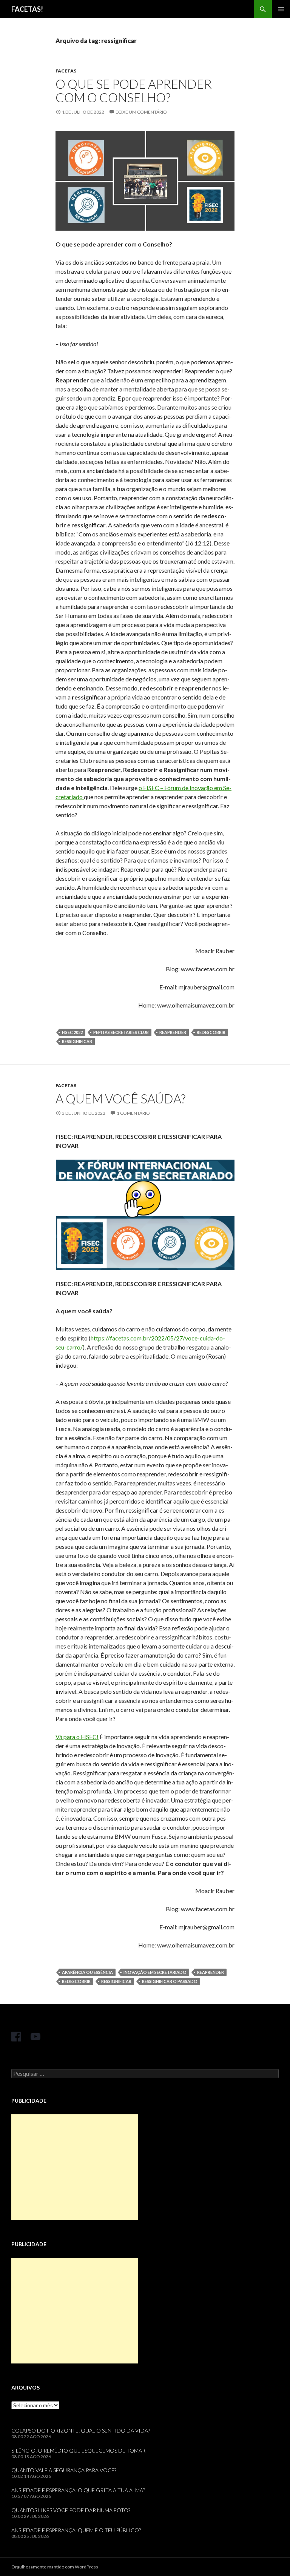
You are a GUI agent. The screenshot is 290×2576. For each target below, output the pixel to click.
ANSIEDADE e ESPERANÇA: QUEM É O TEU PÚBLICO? (76, 2530)
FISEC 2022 (72, 1032)
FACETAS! (27, 9)
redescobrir (211, 1032)
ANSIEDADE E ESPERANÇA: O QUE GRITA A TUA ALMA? (78, 2490)
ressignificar (77, 1041)
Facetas (66, 71)
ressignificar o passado (170, 1981)
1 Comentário (133, 1113)
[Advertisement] (75, 2167)
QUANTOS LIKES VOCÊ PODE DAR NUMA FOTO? (71, 2510)
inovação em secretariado (155, 1972)
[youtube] (35, 2037)
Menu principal (281, 9)
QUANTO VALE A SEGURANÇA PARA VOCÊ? (64, 2470)
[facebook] (16, 2037)
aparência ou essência (87, 1972)
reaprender (173, 1032)
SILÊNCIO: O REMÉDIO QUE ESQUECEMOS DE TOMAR (78, 2450)
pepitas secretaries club (121, 1032)
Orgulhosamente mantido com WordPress (55, 2567)
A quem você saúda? (120, 1098)
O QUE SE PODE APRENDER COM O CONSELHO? (134, 91)
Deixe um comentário (141, 112)
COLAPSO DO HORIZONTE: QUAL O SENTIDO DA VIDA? (81, 2430)
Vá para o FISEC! (77, 1737)
